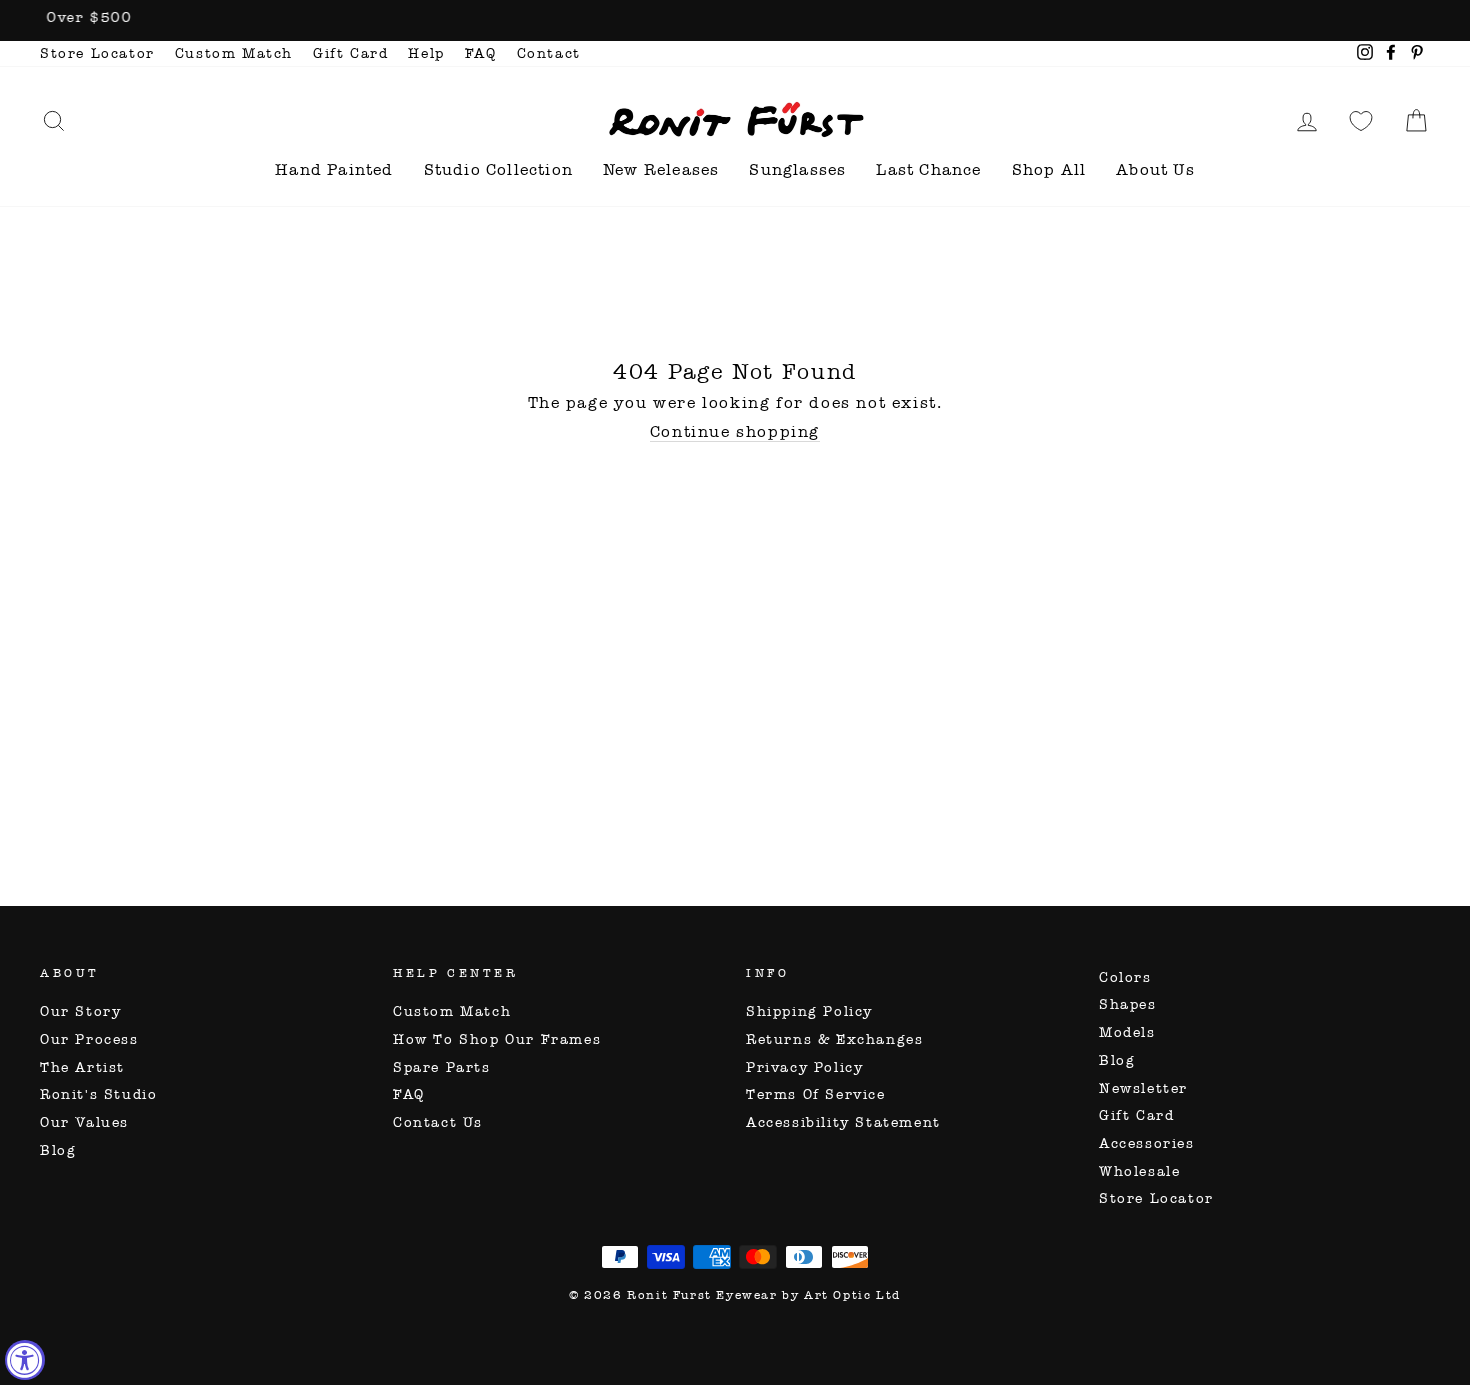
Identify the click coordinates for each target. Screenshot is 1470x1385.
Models (1127, 1032)
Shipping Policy (809, 1011)
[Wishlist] (1361, 120)
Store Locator (97, 53)
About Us (1155, 169)
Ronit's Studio (98, 1094)
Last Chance (928, 169)
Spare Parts (442, 1067)
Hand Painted (334, 169)
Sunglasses (797, 169)
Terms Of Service (816, 1094)
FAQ (481, 53)
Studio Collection (498, 169)
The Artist (82, 1067)
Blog (58, 1150)
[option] (735, 20)
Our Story (80, 1011)
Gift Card (350, 53)
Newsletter (1143, 1088)
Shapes (1128, 1004)
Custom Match (234, 53)
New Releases (661, 169)
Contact (549, 53)
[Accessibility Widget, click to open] (25, 1360)
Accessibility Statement (843, 1122)
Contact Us (438, 1122)
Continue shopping (735, 431)
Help (426, 53)
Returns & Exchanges (834, 1039)
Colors (1125, 977)
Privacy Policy (804, 1067)
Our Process (89, 1039)
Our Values (84, 1122)
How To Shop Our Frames (497, 1039)
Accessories (1147, 1143)
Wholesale (1139, 1171)
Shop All (1049, 169)
